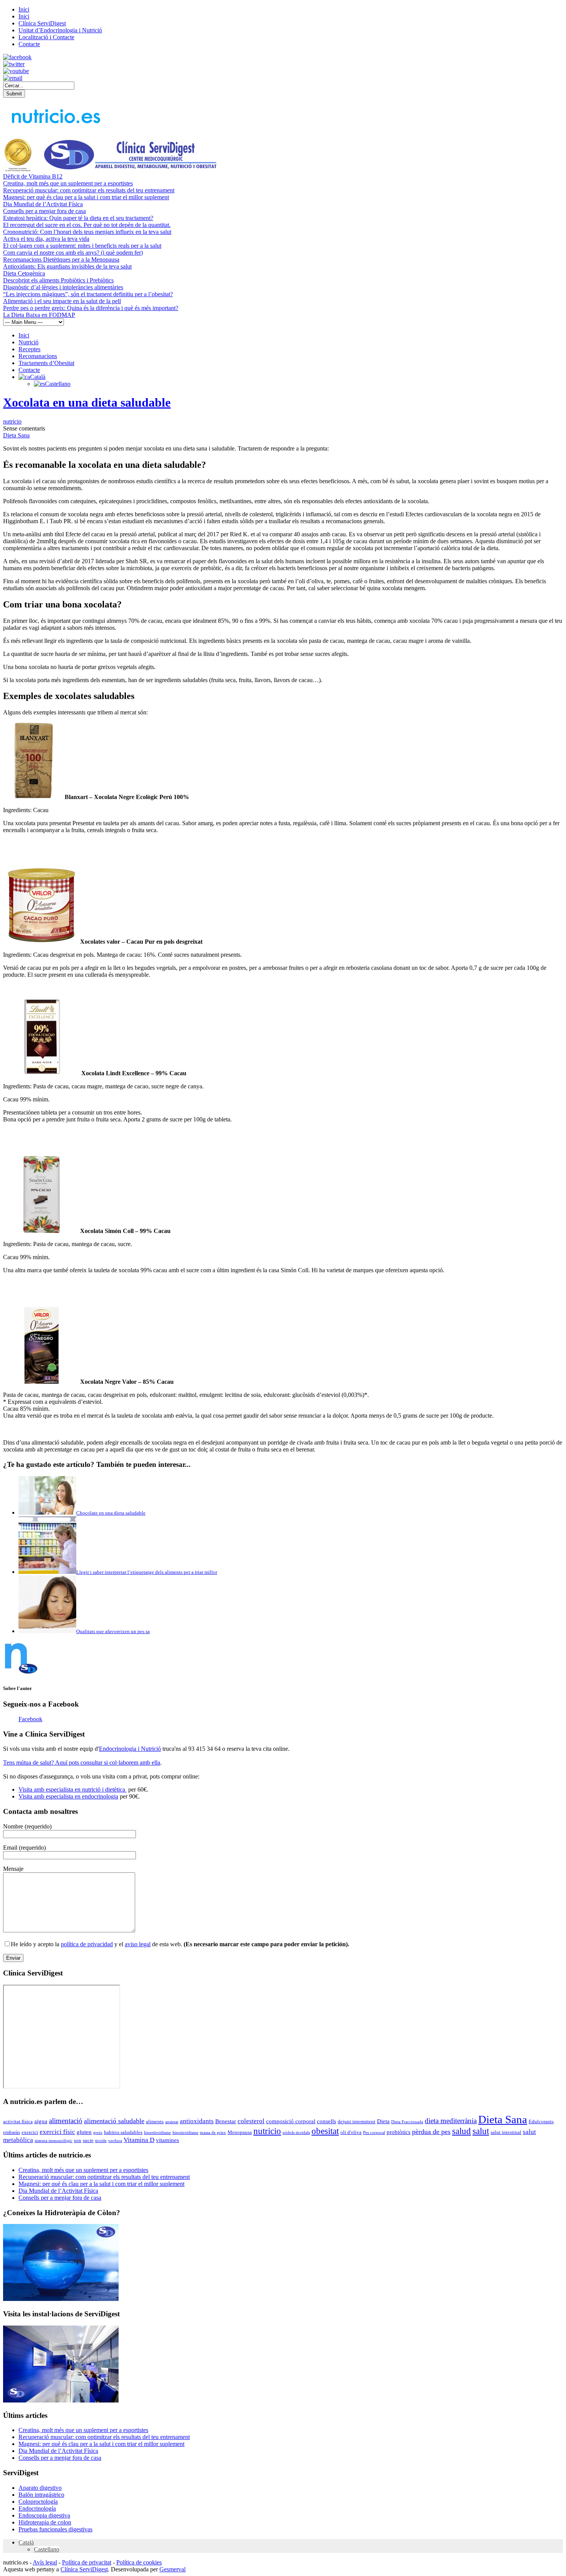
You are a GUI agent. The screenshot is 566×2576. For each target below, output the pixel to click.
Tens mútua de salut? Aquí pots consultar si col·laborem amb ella (82, 1763)
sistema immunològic (54, 2141)
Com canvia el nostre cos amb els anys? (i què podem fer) (73, 253)
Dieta (383, 2121)
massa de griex (213, 2133)
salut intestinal (506, 2132)
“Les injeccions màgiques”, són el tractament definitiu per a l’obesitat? (88, 294)
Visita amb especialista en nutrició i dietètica (73, 1789)
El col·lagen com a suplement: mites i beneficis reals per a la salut (82, 246)
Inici (24, 9)
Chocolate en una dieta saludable (111, 1513)
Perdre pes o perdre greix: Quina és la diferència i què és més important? (91, 308)
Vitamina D (139, 2140)
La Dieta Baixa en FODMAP (39, 315)
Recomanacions (38, 356)
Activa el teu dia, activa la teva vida (46, 239)
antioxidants (197, 2121)
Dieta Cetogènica (24, 273)
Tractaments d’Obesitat (46, 363)
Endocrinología (37, 2508)
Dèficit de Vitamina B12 (33, 176)
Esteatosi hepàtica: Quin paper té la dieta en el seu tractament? (78, 218)
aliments (155, 2121)
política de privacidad (87, 1944)
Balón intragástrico (41, 2495)
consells (327, 2121)
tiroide (101, 2141)
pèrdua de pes (431, 2132)
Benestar (226, 2121)
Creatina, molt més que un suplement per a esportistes (68, 183)
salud (461, 2131)
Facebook (30, 1719)
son (78, 2140)
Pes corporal (374, 2133)
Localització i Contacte (46, 37)
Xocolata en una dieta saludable (87, 402)
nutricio (12, 421)
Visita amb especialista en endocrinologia (68, 1796)
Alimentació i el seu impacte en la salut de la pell (62, 301)
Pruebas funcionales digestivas (55, 2529)
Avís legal (45, 2562)
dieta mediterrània (451, 2121)
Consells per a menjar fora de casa (44, 211)
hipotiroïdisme (185, 2133)
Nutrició (28, 342)
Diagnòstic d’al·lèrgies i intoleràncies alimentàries (63, 287)
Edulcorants (541, 2121)
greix (98, 2133)
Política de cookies (139, 2562)
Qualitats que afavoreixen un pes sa (113, 1631)
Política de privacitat (87, 2562)
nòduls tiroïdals (296, 2133)
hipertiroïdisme (157, 2133)
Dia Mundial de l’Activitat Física (43, 204)
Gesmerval (172, 2569)
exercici (30, 2132)
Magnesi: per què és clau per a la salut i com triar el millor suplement (86, 197)
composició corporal (291, 2121)
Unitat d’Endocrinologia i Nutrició (60, 30)
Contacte (29, 44)
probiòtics (399, 2132)
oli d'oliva (351, 2132)
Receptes (29, 349)
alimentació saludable (114, 2121)
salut (481, 2131)
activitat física (18, 2121)
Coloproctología (38, 2502)
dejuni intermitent (357, 2121)
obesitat (325, 2131)
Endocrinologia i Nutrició (130, 1749)
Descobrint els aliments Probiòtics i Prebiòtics (58, 280)
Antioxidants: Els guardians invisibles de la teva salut (67, 266)
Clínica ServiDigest (42, 23)
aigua (41, 2121)
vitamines (167, 2140)
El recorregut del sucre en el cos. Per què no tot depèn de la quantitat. (87, 225)
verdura (115, 2141)
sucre (88, 2140)
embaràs (12, 2132)
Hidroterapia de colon (45, 2522)
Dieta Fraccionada (407, 2122)
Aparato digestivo (40, 2488)
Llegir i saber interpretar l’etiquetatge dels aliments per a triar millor (147, 1572)
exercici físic (57, 2132)
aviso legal (138, 1944)
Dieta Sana (16, 435)
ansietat (172, 2122)
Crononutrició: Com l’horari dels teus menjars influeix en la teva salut (87, 232)
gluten (84, 2132)
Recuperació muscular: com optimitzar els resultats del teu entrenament (89, 190)
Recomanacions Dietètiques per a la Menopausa (61, 259)
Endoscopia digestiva (44, 2515)
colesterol (251, 2121)
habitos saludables (123, 2132)
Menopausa (240, 2132)
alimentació (66, 2121)
